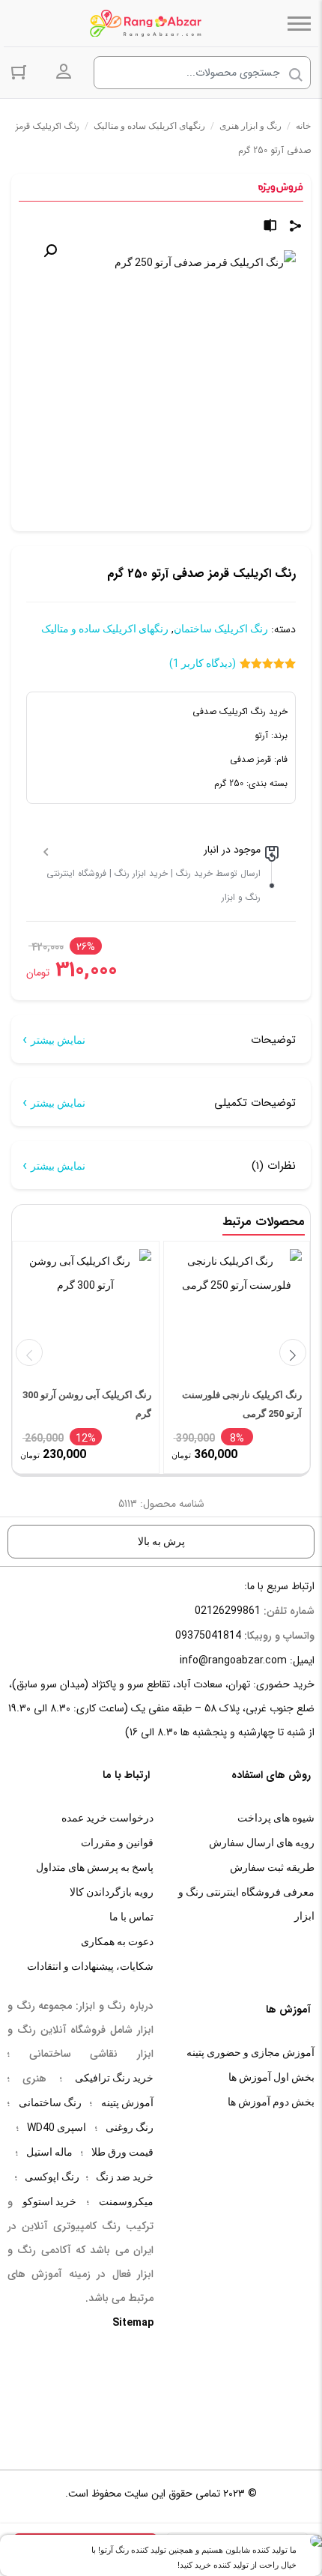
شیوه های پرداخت (276, 1818)
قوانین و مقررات (117, 1842)
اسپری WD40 (57, 2127)
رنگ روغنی (130, 2127)
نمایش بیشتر (58, 1040)
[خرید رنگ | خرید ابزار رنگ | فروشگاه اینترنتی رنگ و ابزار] (150, 23)
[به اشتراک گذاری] (296, 227)
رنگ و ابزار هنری (250, 126)
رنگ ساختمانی (50, 2102)
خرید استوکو (49, 2201)
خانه (303, 126)
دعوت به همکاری (117, 1941)
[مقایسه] (270, 227)
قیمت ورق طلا (122, 2152)
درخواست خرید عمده (107, 1818)
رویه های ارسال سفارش (262, 1842)
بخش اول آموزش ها (271, 2077)
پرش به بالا (161, 1541)
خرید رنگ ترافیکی (114, 2078)
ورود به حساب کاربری (64, 72)
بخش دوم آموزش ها (271, 2102)
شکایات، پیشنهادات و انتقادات (90, 1966)
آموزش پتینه (127, 2102)
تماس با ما (131, 1917)
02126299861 (228, 1610)
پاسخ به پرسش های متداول (95, 1867)
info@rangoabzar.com (233, 1660)
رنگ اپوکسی (52, 2177)
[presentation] (29, 1352)
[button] (50, 251)
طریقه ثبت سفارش (272, 1867)
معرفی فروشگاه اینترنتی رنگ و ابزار (246, 1904)
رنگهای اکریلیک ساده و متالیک (149, 126)
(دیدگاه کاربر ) (203, 663)
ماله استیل (49, 2152)
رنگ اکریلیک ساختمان (221, 629)
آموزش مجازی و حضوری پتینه (250, 2052)
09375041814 (208, 1635)
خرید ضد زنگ (125, 2177)
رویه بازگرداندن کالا (112, 1892)
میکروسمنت (126, 2201)
